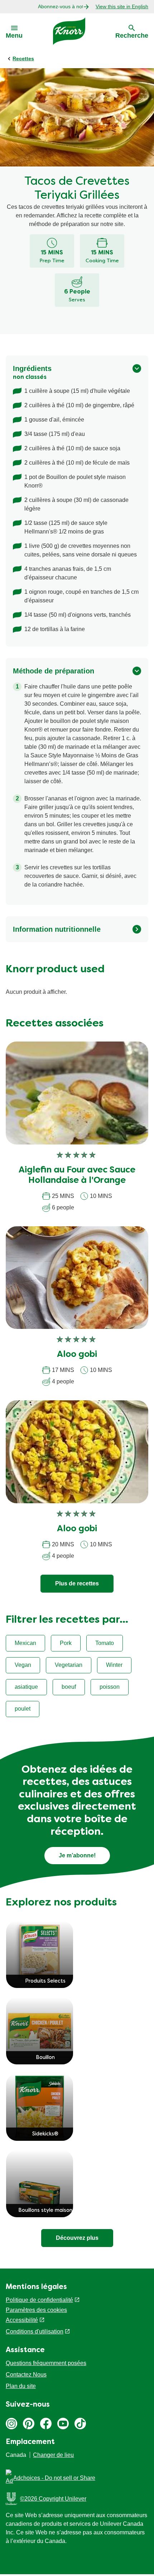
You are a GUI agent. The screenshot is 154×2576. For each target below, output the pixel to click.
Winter (114, 1665)
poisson (110, 1687)
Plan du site (21, 2386)
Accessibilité (22, 2320)
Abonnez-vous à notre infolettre (60, 6)
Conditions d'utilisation (35, 2331)
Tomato (105, 1643)
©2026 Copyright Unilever (53, 2499)
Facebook (46, 2424)
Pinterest (29, 2424)
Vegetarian (69, 1665)
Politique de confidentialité (39, 2300)
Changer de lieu (53, 2455)
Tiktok (80, 2424)
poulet (23, 1709)
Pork (66, 1643)
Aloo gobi (77, 1355)
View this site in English (122, 6)
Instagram (11, 2424)
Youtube (63, 2424)
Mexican (25, 1643)
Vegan (23, 1665)
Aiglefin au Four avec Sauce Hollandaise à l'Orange (77, 1176)
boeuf (69, 1687)
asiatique (26, 1687)
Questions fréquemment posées (46, 2363)
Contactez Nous (26, 2375)
